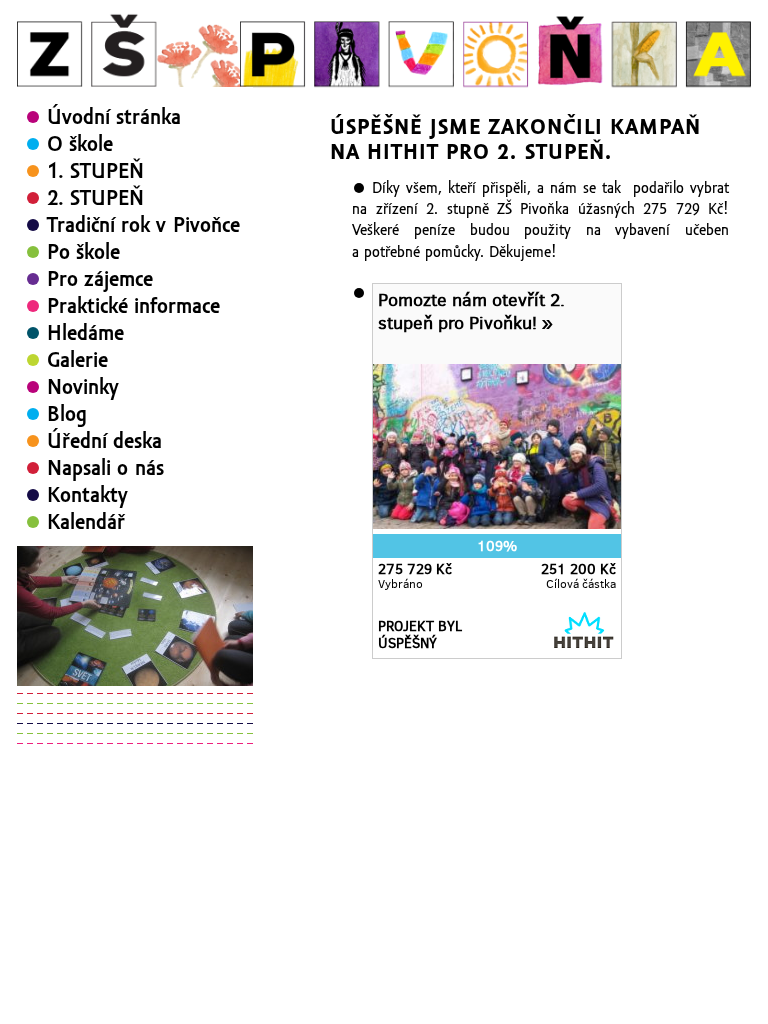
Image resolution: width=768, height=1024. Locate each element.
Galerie (77, 360)
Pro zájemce (100, 279)
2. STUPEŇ (95, 198)
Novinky (83, 387)
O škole (80, 144)
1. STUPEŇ (95, 171)
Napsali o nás (105, 468)
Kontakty (87, 495)
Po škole (83, 252)
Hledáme (85, 333)
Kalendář (86, 522)
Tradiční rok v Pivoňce (143, 225)
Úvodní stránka (114, 117)
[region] (135, 616)
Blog (67, 414)
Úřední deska (104, 441)
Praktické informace (133, 306)
